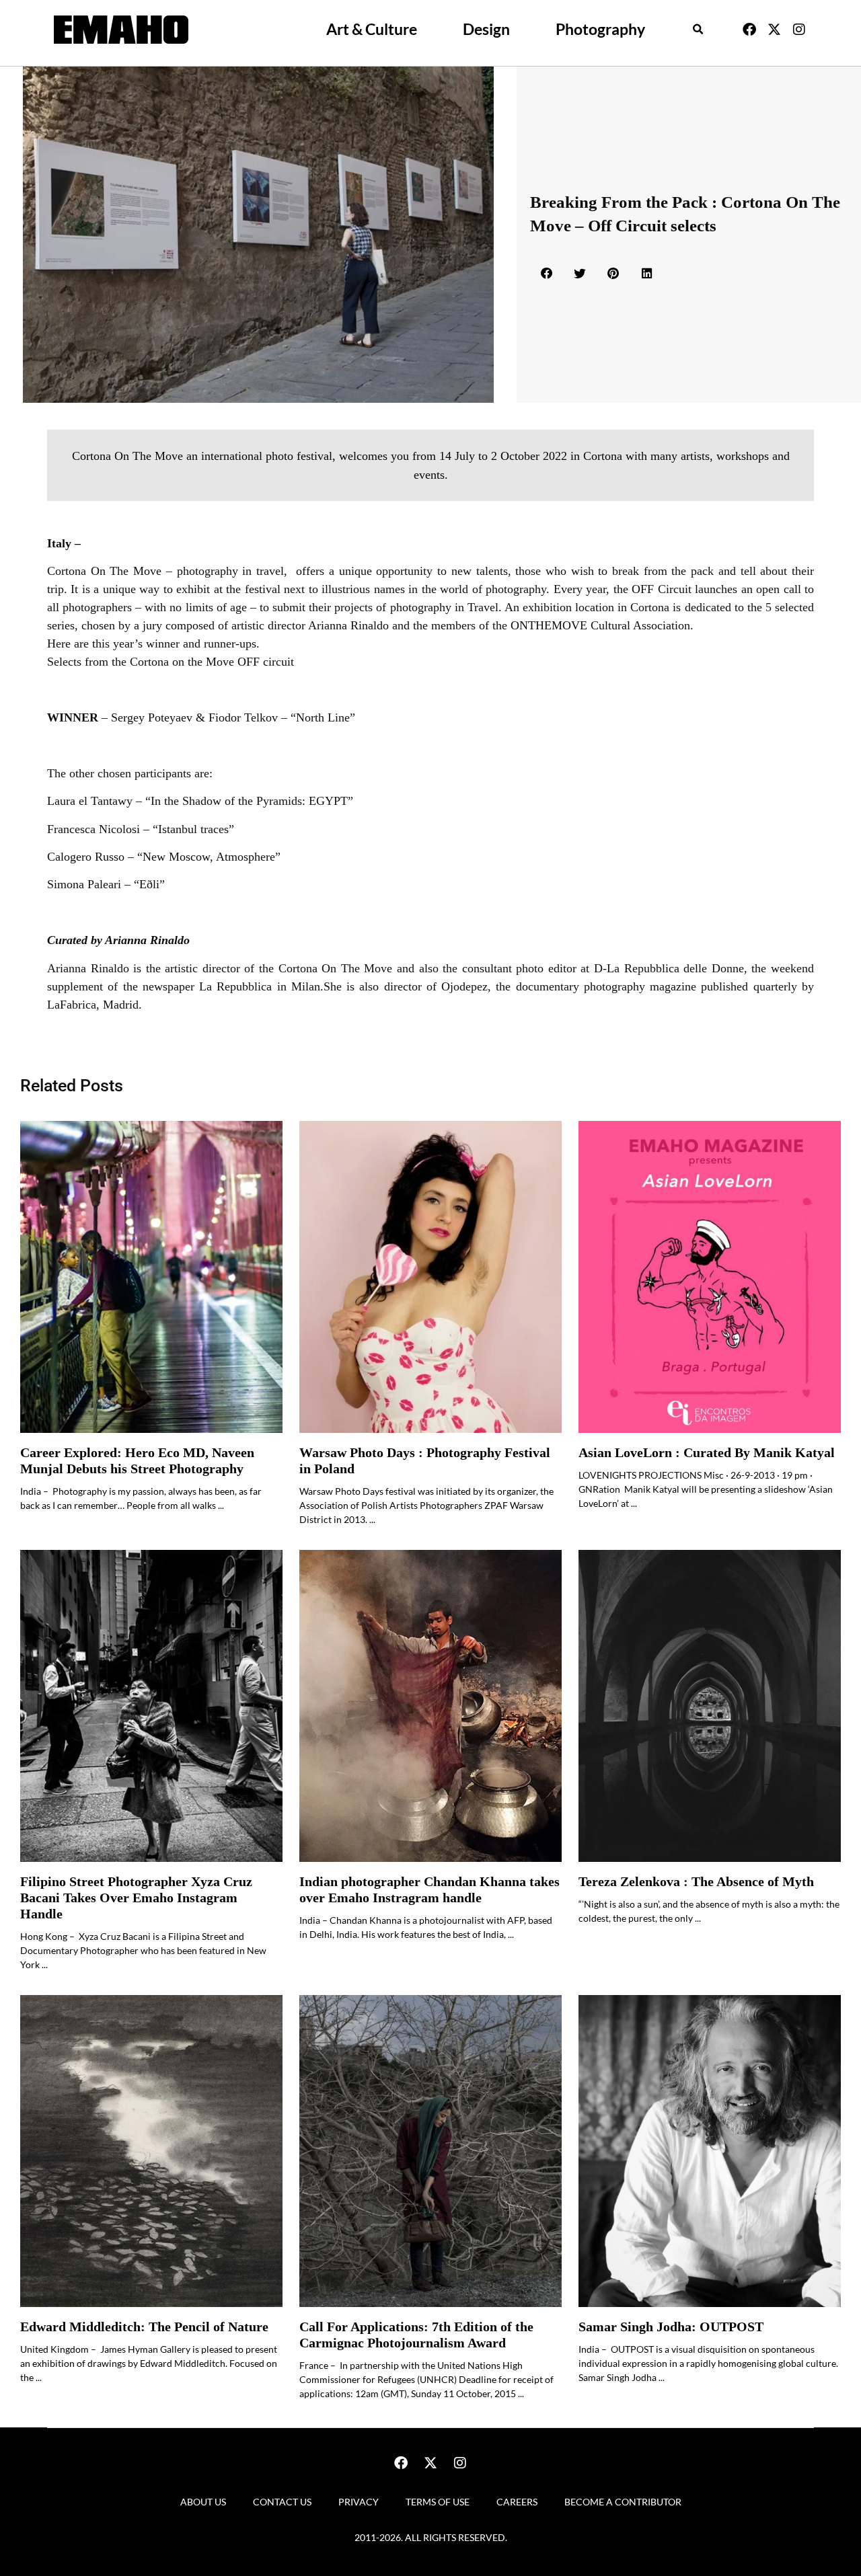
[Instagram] (799, 30)
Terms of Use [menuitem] (438, 2502)
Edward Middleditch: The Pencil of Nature (144, 2327)
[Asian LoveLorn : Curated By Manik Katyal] (710, 1277)
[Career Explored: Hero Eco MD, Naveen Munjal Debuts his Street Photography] (151, 1277)
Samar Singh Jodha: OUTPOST (671, 2327)
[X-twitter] (774, 30)
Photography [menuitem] (600, 29)
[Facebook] (749, 30)
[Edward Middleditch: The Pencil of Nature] (151, 2151)
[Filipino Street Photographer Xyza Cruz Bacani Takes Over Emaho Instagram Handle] (151, 1706)
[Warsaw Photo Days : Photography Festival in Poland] (430, 1277)
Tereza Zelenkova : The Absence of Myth (696, 1882)
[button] (698, 30)
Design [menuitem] (486, 29)
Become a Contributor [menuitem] (623, 2502)
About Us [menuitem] (203, 2502)
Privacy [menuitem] (359, 2502)
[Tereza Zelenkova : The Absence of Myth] (710, 1706)
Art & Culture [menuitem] (372, 29)
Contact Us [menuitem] (282, 2502)
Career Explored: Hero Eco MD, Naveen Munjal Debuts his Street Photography (137, 1461)
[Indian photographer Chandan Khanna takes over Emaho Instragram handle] (430, 1706)
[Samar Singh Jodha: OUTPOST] (710, 2151)
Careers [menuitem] (517, 2502)
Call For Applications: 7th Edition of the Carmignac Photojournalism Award (416, 2335)
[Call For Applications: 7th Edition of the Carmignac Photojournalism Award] (430, 2151)
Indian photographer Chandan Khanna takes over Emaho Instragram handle (429, 1890)
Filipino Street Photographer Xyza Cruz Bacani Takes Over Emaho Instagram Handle (136, 1898)
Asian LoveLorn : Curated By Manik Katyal (707, 1453)
